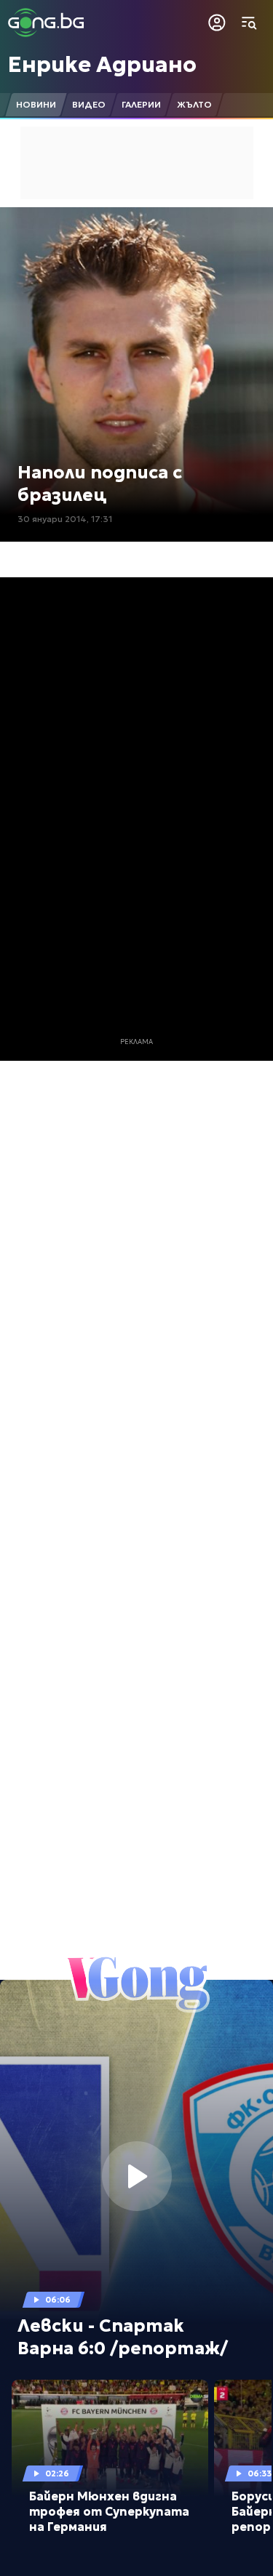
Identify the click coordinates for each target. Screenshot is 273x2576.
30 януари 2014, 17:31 (65, 519)
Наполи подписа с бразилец (100, 484)
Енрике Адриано (102, 64)
